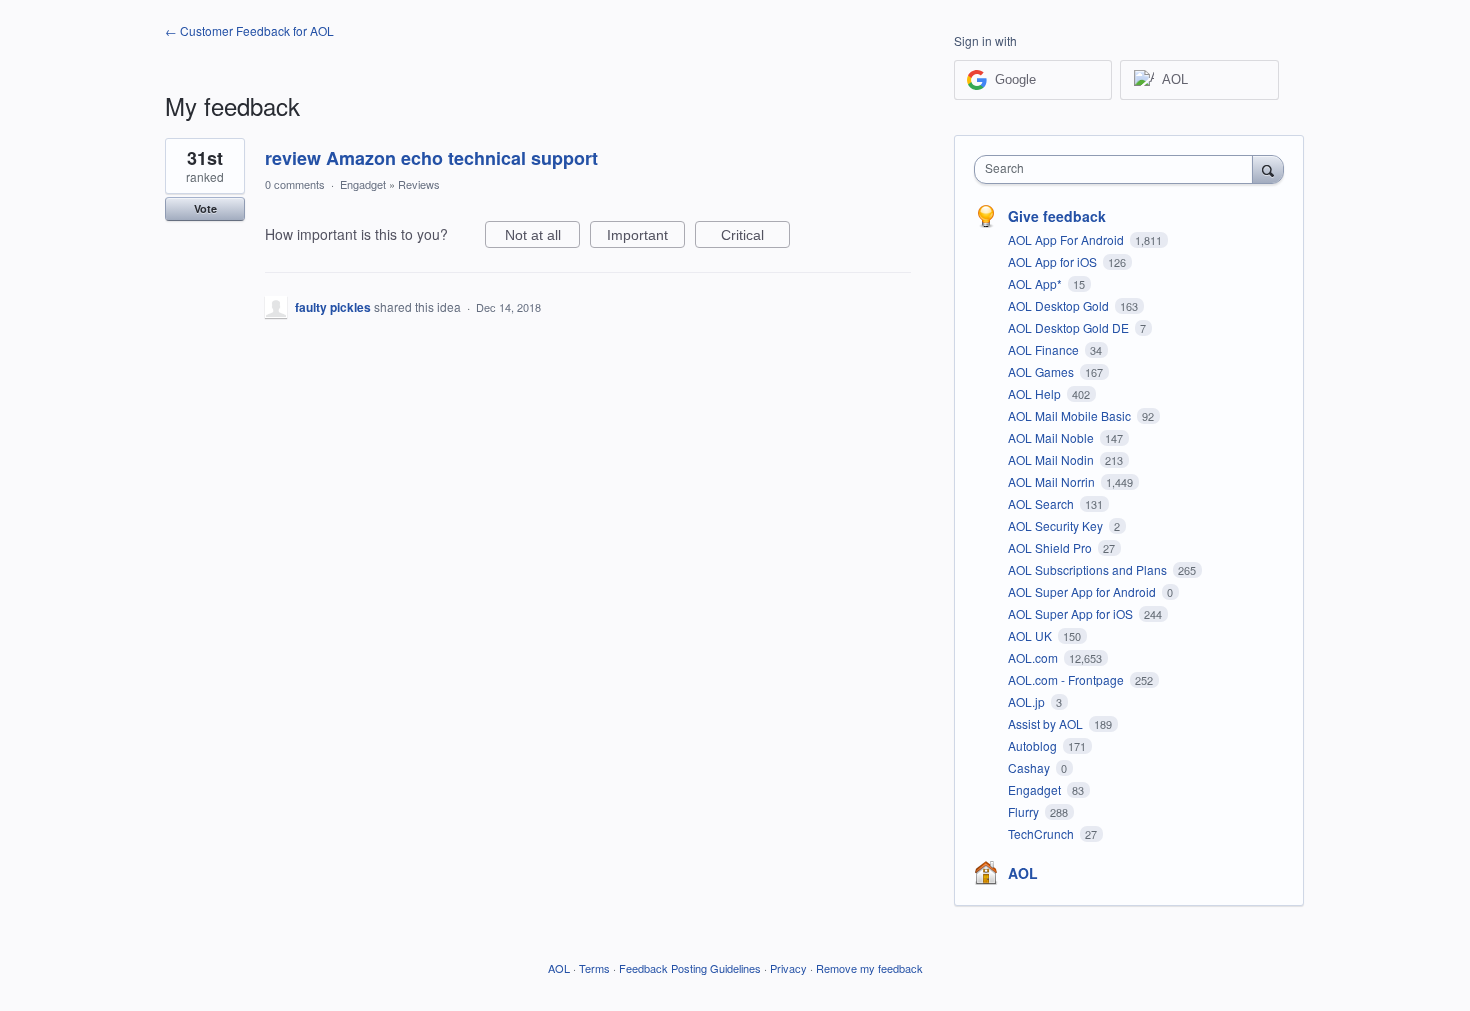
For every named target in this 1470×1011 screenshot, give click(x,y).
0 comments (295, 184)
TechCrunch (1042, 833)
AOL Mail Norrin (1053, 481)
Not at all (542, 237)
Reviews (419, 184)
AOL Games (1042, 371)
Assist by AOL (1047, 723)
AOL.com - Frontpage (1067, 679)
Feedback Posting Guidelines (690, 968)
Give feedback (1057, 216)
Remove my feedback (869, 968)
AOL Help (1036, 393)
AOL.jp (1028, 701)
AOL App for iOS (1054, 261)
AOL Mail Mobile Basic (1071, 415)
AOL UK (1031, 635)
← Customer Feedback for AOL (249, 30)
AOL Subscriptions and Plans (1089, 569)
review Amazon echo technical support (431, 158)
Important (646, 237)
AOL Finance (1045, 349)
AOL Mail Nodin (1052, 459)
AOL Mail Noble (1052, 437)
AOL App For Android (1067, 239)
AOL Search (1042, 503)
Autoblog (1034, 745)
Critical (755, 237)
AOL (1023, 873)
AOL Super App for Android (1083, 591)
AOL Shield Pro (1051, 547)
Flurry (1025, 811)
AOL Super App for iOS (1072, 613)
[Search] (1268, 169)
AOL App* (1036, 283)
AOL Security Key (1057, 525)
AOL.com (1034, 657)
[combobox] (1118, 169)
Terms (594, 968)
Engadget (363, 184)
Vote (205, 208)
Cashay (1030, 767)
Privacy (788, 968)
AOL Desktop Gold (1060, 305)
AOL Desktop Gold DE (1070, 327)
